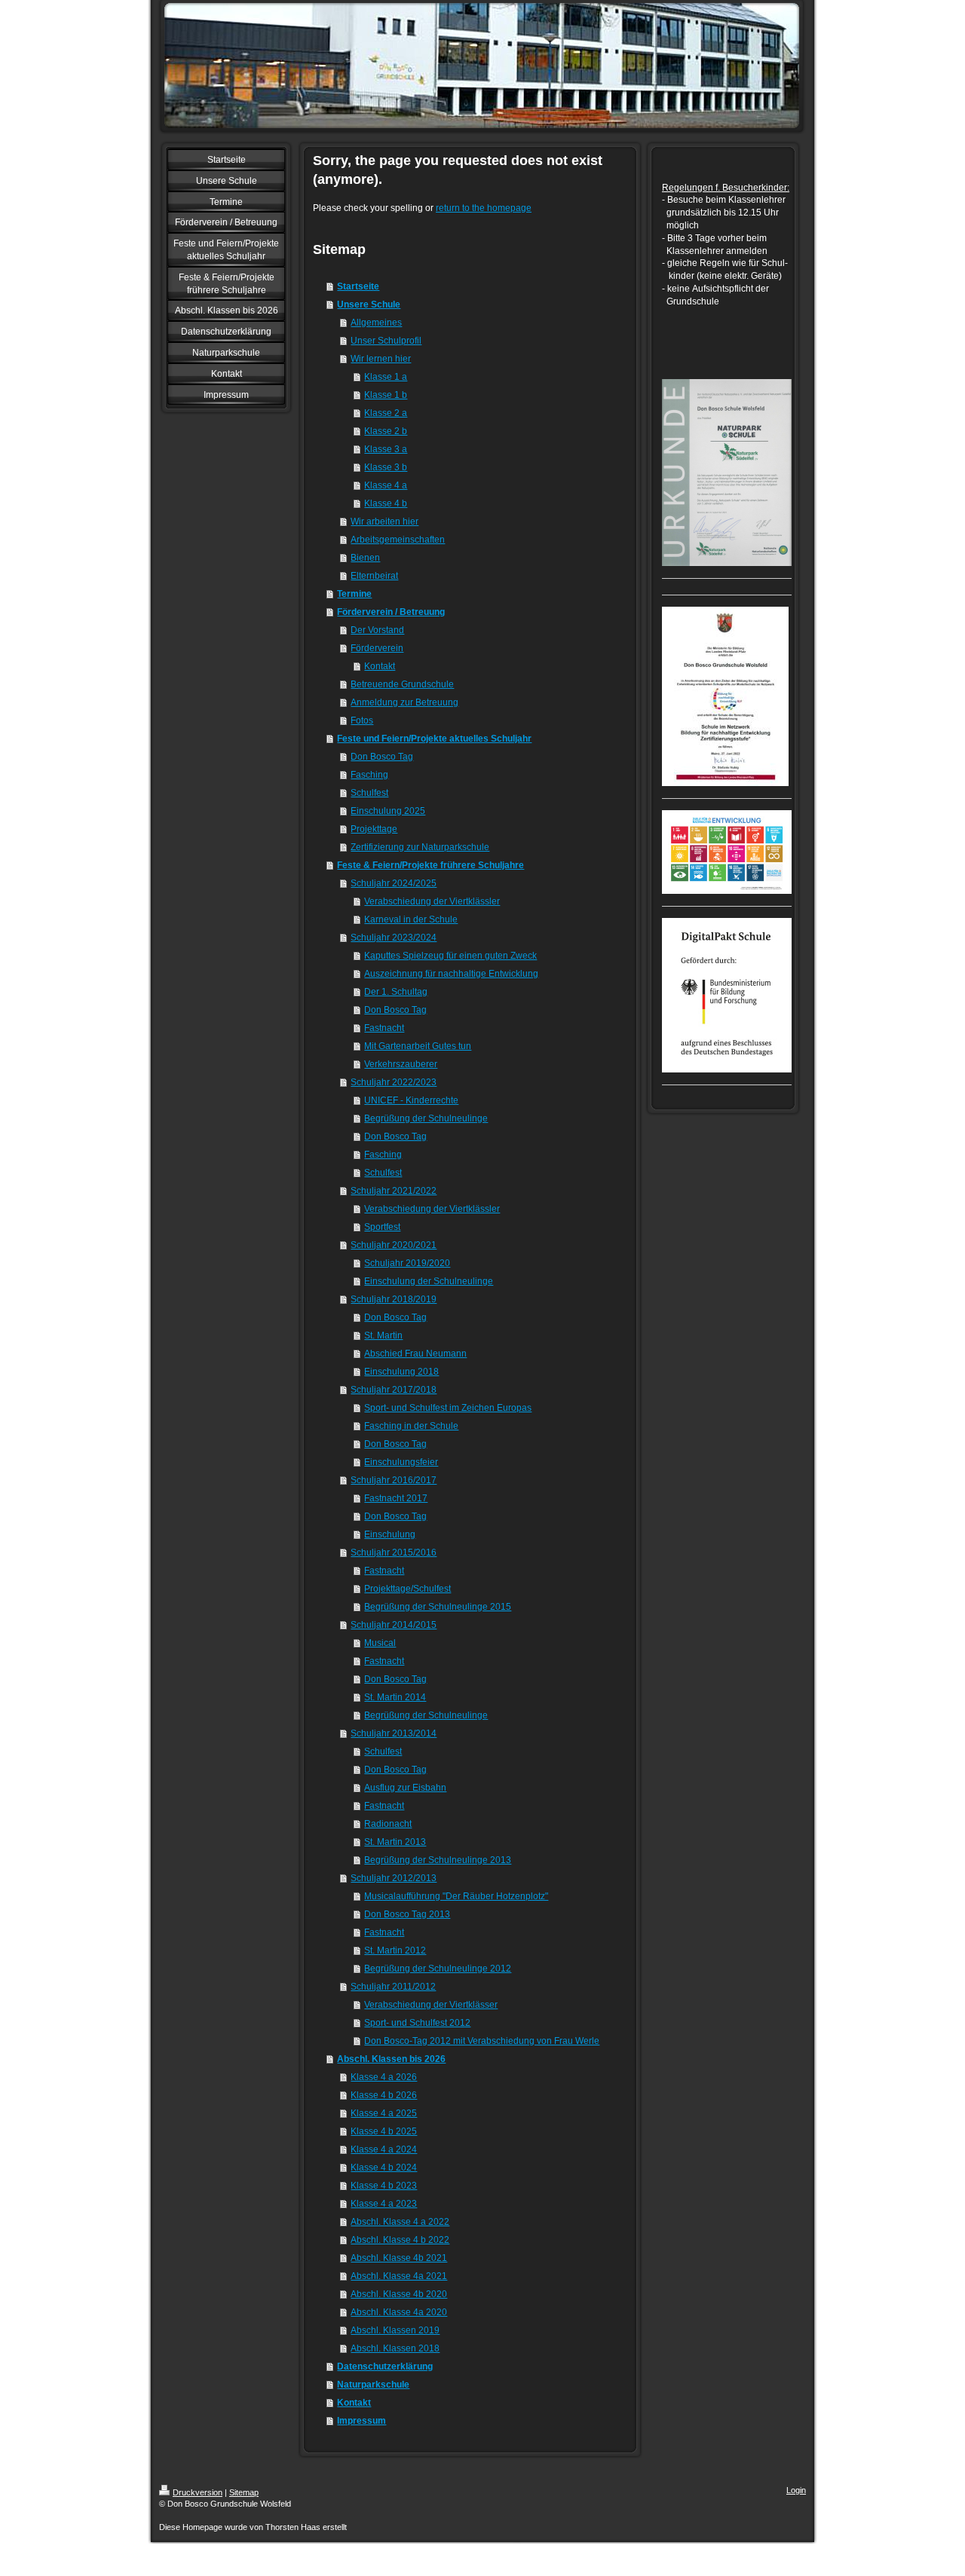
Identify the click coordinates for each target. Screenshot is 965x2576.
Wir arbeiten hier (384, 522)
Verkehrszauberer (401, 1064)
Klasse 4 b (386, 503)
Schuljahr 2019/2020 (407, 1263)
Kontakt (380, 666)
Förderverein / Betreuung (391, 612)
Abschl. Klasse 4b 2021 (399, 2258)
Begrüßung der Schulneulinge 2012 (438, 1969)
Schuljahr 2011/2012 (393, 1987)
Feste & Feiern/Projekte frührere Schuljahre (430, 865)
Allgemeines (376, 323)
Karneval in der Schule (411, 919)
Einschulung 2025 (388, 811)
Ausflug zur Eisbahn (405, 1788)
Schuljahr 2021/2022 (394, 1191)
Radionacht (388, 1824)
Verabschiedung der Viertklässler (432, 901)
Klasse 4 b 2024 (384, 2168)
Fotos (362, 720)
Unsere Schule (369, 304)
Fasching (369, 775)
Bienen (365, 558)
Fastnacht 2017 (396, 1498)
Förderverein (377, 648)
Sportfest (382, 1227)
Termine (354, 594)
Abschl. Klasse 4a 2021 (399, 2276)
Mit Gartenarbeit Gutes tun (418, 1046)
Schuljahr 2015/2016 (394, 1553)
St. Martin (383, 1335)
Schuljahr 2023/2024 (394, 938)
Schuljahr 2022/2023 (394, 1082)
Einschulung (390, 1534)
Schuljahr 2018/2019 (394, 1299)
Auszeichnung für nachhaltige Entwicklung (451, 974)
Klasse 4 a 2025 (384, 2113)
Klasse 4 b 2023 (384, 2186)
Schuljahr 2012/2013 (394, 1878)
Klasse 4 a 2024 (384, 2149)
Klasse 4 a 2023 (384, 2204)
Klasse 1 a (386, 377)
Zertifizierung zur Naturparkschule (420, 847)
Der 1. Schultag (396, 992)
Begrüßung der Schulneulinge (426, 1118)
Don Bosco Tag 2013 (407, 1914)
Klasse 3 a (386, 449)
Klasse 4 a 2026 (384, 2077)
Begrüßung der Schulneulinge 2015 (438, 1607)
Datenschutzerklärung (385, 2366)
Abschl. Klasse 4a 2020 (399, 2312)
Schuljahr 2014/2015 (394, 1625)
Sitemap (244, 2492)
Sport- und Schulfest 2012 (417, 2023)
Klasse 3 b (386, 467)
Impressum (361, 2421)
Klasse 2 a (386, 413)
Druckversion (198, 2492)
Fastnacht (384, 1028)
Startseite (358, 286)
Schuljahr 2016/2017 (394, 1480)
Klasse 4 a (386, 485)
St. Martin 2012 (395, 1950)
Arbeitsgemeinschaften (398, 540)
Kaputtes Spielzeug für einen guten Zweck (450, 956)
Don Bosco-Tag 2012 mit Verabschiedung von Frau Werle (482, 2041)
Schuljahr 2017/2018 (394, 1390)
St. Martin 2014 (395, 1697)
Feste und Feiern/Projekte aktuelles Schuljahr (434, 739)
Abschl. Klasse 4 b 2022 (400, 2240)
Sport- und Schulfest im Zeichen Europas (448, 1408)
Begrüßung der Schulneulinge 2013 (438, 1860)
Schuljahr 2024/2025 (394, 883)
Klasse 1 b (386, 395)
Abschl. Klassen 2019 (395, 2330)
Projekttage (374, 829)
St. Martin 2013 (395, 1842)
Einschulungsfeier (401, 1462)
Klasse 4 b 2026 (384, 2095)
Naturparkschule (373, 2385)
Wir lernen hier (381, 359)
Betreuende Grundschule (402, 684)
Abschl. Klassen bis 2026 (391, 2059)
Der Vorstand (377, 630)
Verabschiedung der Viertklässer (431, 2005)
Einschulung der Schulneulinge (429, 1281)
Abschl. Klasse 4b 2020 (399, 2294)
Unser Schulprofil (386, 341)
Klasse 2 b (386, 431)
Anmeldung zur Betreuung (404, 702)
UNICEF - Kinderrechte (411, 1100)
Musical (380, 1643)
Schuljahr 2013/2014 (394, 1733)
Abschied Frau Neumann (415, 1354)
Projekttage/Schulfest (407, 1589)
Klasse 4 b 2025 (384, 2131)
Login (796, 2490)
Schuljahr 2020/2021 (394, 1245)
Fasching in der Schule (411, 1426)
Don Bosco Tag (382, 757)
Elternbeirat (374, 576)
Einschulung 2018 (401, 1372)
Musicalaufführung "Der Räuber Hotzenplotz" (456, 1896)
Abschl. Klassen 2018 (395, 2348)
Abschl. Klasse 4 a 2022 (400, 2222)
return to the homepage (484, 208)
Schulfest (369, 793)
